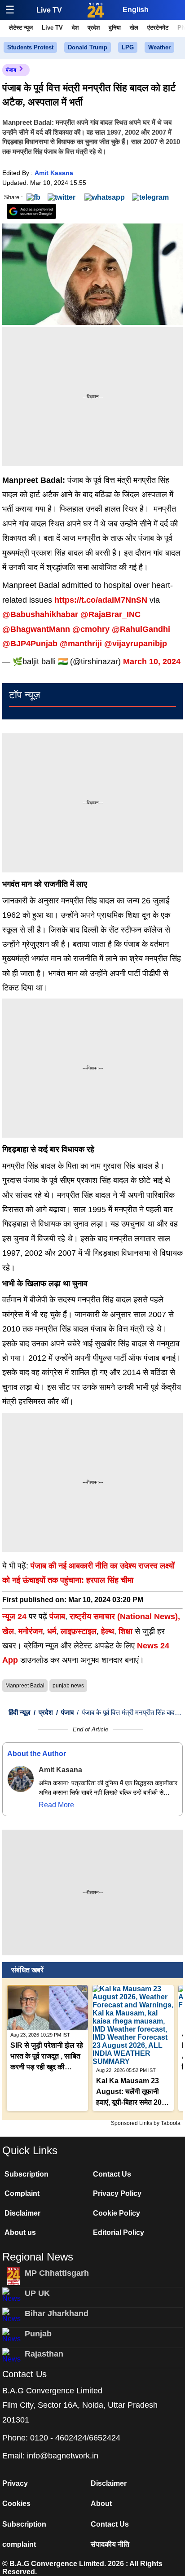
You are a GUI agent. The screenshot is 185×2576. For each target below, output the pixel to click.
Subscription (26, 2174)
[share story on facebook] (33, 197)
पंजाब (11, 70)
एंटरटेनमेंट (158, 28)
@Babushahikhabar (40, 614)
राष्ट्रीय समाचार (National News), (125, 1617)
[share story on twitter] (62, 197)
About (101, 2504)
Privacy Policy (117, 2193)
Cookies (16, 2504)
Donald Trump (88, 47)
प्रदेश (94, 28)
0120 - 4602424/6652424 (75, 2438)
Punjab (38, 2334)
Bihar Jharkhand (57, 2313)
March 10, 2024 (152, 662)
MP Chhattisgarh (57, 2273)
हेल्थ (108, 1631)
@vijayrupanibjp (136, 644)
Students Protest (30, 47)
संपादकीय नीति (110, 2544)
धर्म (52, 1631)
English (136, 10)
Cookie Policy (117, 2213)
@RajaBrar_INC (110, 614)
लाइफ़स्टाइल (79, 1631)
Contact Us (112, 2174)
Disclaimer (22, 2213)
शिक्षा (126, 1631)
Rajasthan (44, 2354)
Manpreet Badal (25, 1686)
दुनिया (115, 28)
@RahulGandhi (141, 629)
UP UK (37, 2293)
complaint (19, 2544)
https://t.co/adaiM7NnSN (101, 600)
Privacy (15, 2483)
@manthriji (81, 644)
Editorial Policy (119, 2232)
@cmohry (91, 629)
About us (20, 2232)
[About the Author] (21, 1779)
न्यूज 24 (15, 1617)
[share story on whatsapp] (105, 197)
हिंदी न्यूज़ (20, 1712)
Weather (159, 47)
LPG (128, 47)
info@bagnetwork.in (63, 2456)
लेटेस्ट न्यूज (21, 28)
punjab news (68, 1686)
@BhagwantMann (36, 629)
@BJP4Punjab (30, 644)
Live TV (49, 10)
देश (75, 28)
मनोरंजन (31, 1631)
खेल (134, 28)
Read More (56, 1805)
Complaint (22, 2193)
